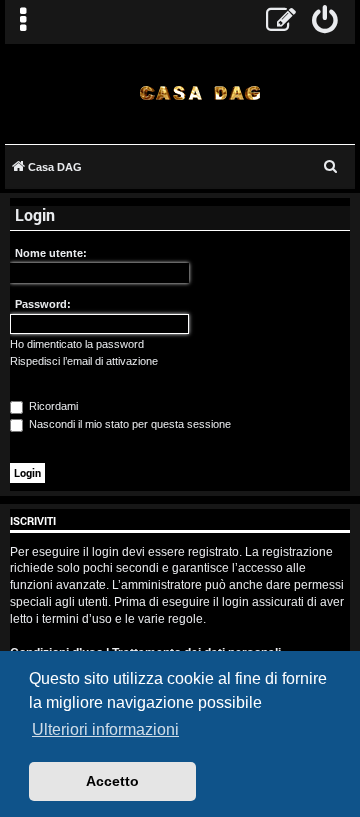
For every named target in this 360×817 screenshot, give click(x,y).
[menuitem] (325, 22)
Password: (43, 304)
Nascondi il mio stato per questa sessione (128, 424)
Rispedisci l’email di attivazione (84, 361)
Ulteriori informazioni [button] (105, 729)
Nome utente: (51, 253)
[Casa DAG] (200, 92)
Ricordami (52, 406)
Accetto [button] (112, 781)
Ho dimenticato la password (77, 344)
